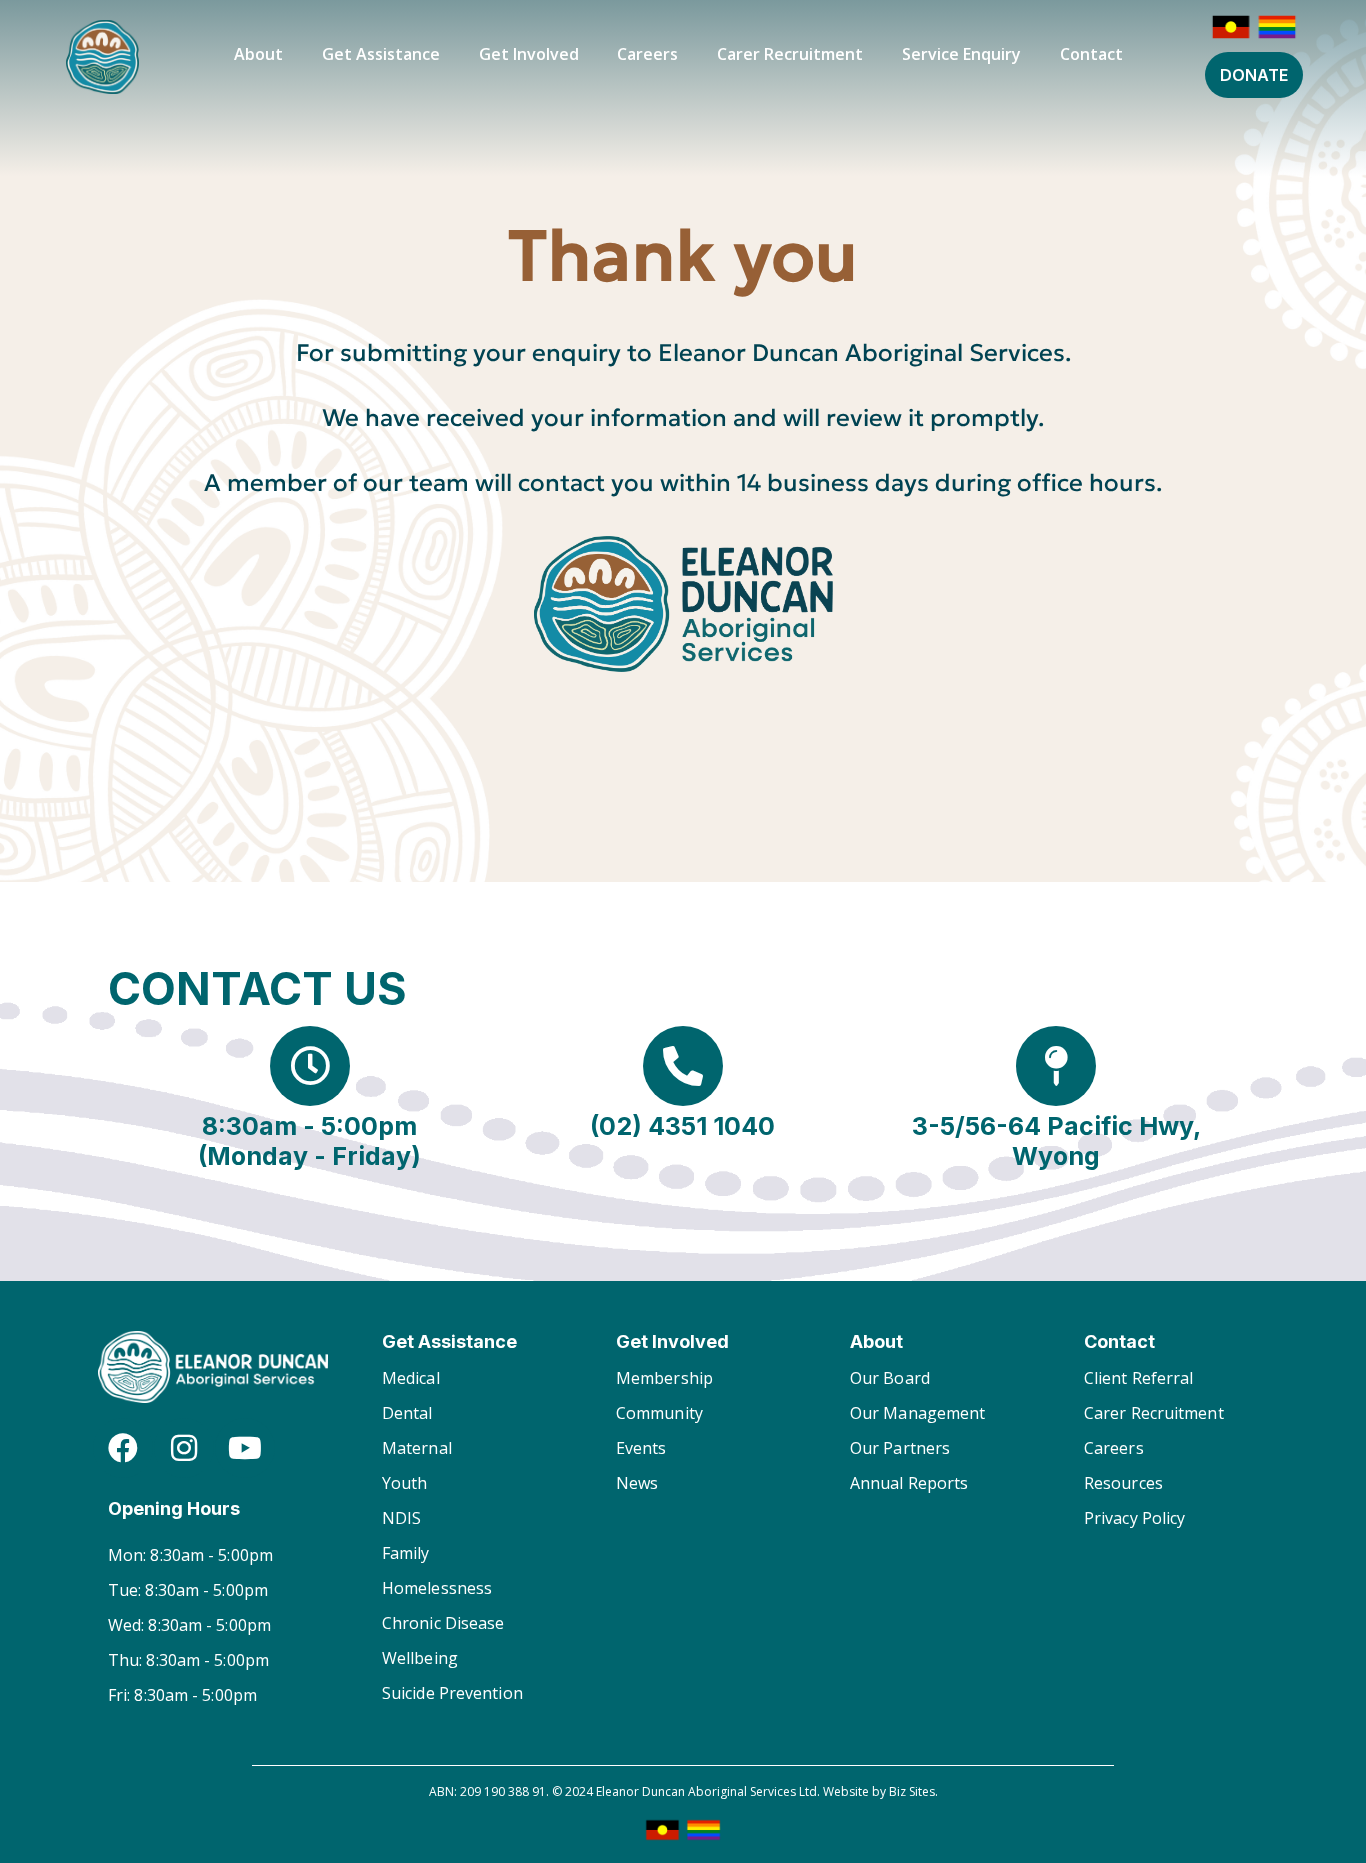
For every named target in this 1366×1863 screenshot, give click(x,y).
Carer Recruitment (790, 54)
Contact (1091, 54)
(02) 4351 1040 (682, 1126)
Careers (647, 54)
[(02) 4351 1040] (683, 1066)
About (258, 54)
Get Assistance (381, 54)
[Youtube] (245, 1448)
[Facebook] (123, 1448)
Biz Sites (912, 1791)
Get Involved (529, 54)
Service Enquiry (961, 54)
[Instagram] (184, 1448)
